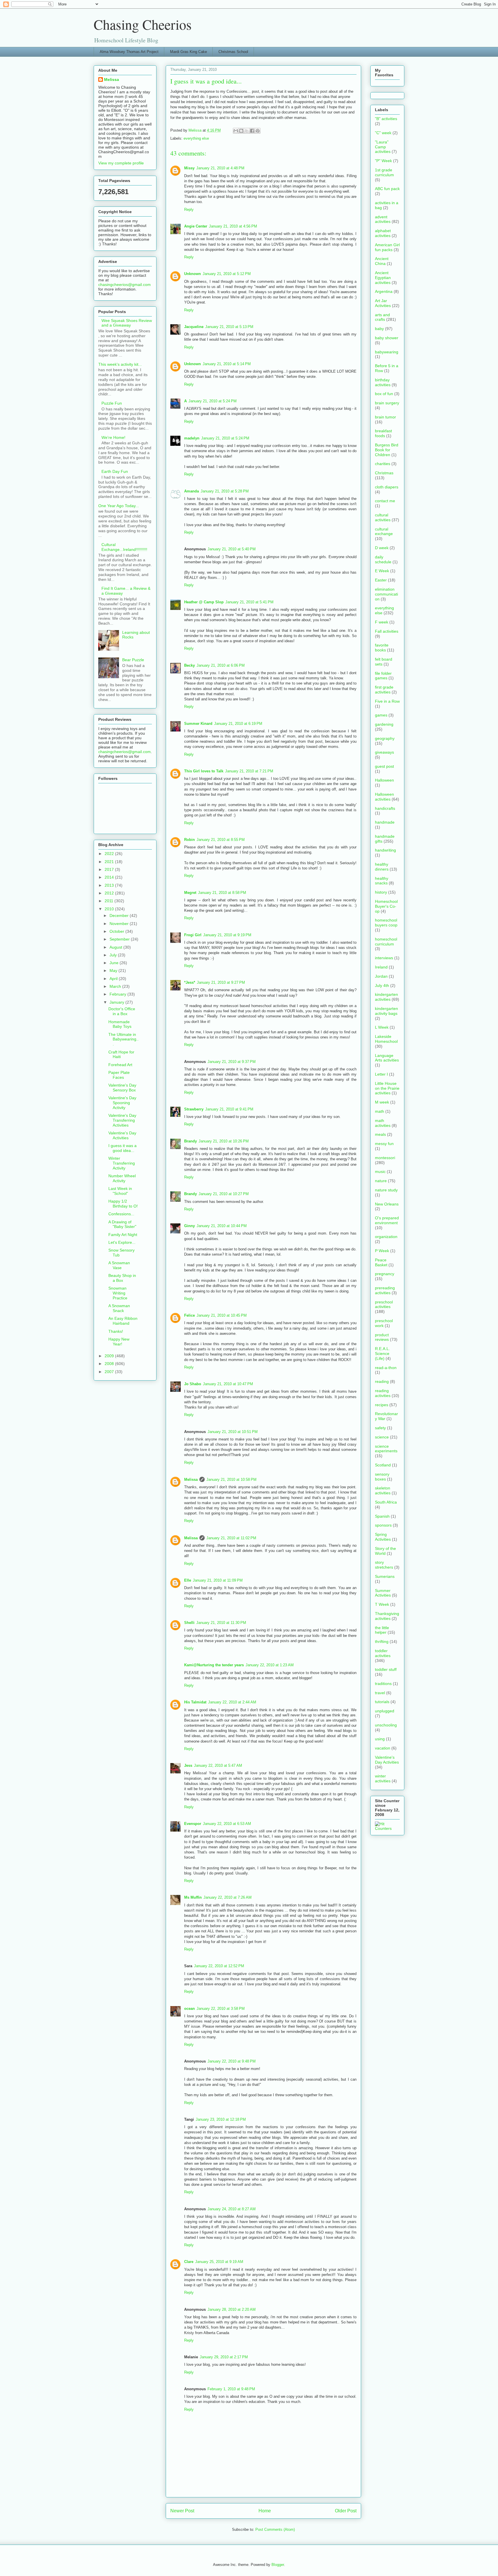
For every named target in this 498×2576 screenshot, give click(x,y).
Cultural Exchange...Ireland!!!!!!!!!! (124, 547)
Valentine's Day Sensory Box (122, 1088)
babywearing (387, 352)
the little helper (382, 1630)
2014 (110, 877)
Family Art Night (123, 1235)
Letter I (381, 1074)
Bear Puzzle (133, 660)
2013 (110, 885)
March (116, 986)
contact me (385, 501)
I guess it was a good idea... (122, 1148)
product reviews (382, 1337)
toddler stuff (386, 1669)
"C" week (383, 133)
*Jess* (190, 982)
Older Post (346, 2511)
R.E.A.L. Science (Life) (382, 1354)
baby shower (387, 338)
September (120, 939)
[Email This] (236, 131)
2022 (110, 854)
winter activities (383, 1778)
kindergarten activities (386, 997)
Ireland (381, 967)
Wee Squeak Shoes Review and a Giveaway (127, 323)
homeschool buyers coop (386, 923)
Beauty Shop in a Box (122, 1278)
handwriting (385, 850)
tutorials (382, 1702)
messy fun (384, 1144)
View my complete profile (121, 163)
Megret (190, 893)
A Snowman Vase (119, 1265)
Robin (189, 840)
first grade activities (384, 690)
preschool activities (384, 1304)
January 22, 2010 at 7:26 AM (228, 1897)
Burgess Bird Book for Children (387, 450)
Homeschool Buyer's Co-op (386, 906)
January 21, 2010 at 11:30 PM (221, 1623)
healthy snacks (382, 881)
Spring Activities (383, 1537)
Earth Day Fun (115, 471)
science (382, 1437)
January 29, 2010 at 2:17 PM (224, 2357)
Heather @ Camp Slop (204, 602)
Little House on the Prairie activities (387, 1088)
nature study (386, 1190)
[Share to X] (247, 131)
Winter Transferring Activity (122, 1163)
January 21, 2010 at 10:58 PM (231, 1480)
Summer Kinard (198, 724)
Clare (189, 2262)
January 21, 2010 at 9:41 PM (229, 1109)
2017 (110, 869)
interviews (384, 958)
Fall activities (387, 631)
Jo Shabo (193, 1384)
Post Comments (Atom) (275, 2529)
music (380, 1172)
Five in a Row (387, 701)
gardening (384, 724)
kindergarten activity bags (386, 1011)
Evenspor (193, 1824)
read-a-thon (386, 1368)
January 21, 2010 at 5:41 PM (249, 602)
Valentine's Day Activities (122, 1135)
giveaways (384, 752)
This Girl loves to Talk (204, 771)
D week (382, 548)
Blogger (278, 2565)
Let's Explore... (122, 1242)
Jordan (381, 976)
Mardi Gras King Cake (188, 52)
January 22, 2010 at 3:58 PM (221, 2009)
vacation (383, 1748)
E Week (382, 571)
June (115, 963)
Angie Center (196, 226)
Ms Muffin (193, 1897)
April (114, 979)
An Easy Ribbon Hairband (123, 1321)
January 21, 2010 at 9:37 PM (232, 1062)
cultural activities (383, 517)
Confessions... (121, 1214)
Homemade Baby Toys (120, 1024)
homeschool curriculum (386, 942)
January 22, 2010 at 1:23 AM (270, 1665)
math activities (383, 1123)
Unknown (193, 274)
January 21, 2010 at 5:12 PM (227, 274)
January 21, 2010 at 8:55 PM (221, 840)
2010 (110, 909)
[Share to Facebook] (252, 131)
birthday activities (383, 382)
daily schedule (383, 559)
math (380, 1111)
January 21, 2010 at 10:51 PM (233, 1432)
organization (386, 1237)
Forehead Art (120, 1065)
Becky (189, 665)
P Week (382, 1251)
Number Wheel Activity (122, 1178)
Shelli (189, 1623)
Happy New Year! (119, 1342)
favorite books (382, 648)
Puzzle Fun (112, 403)
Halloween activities (384, 797)
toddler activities (383, 1653)
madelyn (192, 438)
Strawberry (194, 1109)
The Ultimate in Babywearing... (123, 1039)
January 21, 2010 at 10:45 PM (222, 1315)
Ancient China (382, 261)
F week (382, 622)
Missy (189, 168)
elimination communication (386, 594)
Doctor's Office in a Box (122, 1011)
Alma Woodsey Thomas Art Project (129, 52)
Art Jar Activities (383, 303)
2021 (110, 862)
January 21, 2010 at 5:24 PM (213, 401)
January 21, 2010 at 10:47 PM (228, 1384)
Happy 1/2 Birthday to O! (123, 1204)
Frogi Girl (193, 935)
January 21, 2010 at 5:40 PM (232, 549)
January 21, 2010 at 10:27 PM (224, 1194)
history (381, 892)
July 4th (382, 985)
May (114, 970)
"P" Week (383, 161)
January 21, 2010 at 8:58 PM (222, 893)
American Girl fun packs (387, 247)
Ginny (189, 1226)
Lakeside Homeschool (386, 1039)
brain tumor (385, 417)
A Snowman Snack (119, 1308)
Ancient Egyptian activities (383, 278)
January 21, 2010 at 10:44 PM (222, 1226)
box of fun (384, 394)
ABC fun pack (387, 189)
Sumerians (385, 1576)
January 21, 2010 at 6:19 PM (238, 724)
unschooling (386, 1725)
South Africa (386, 1502)
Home (265, 2511)
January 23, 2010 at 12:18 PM (221, 2119)
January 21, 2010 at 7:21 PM (249, 771)
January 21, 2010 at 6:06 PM (221, 665)
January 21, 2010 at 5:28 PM (225, 491)
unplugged (385, 1711)
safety (380, 1428)
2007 (110, 1372)
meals (380, 1134)
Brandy (190, 1141)
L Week (382, 1027)
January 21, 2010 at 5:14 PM (227, 364)
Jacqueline (194, 327)
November (120, 924)
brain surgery (387, 403)
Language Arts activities (387, 1058)
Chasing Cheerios (143, 24)
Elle (188, 1580)
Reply (189, 210)
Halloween (384, 780)
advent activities (383, 219)
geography (385, 738)
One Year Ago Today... (119, 506)
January (117, 1002)
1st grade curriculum (384, 172)
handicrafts (385, 808)
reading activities (383, 1393)
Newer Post (182, 2511)
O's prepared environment (387, 1220)
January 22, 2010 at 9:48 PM (232, 2061)
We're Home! (113, 437)
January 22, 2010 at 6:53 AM (227, 1824)
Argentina (384, 291)
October (117, 931)
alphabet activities (383, 233)
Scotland (383, 1465)
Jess (188, 1765)
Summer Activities (383, 1593)
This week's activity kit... (120, 364)
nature (381, 1181)
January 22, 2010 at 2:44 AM (232, 1702)
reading (382, 1381)
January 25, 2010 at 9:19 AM (219, 2262)
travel (380, 1693)
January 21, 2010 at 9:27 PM (221, 982)
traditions (383, 1684)
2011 (110, 901)
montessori (385, 1158)
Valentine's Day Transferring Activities (122, 1120)
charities (383, 464)
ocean (189, 2009)
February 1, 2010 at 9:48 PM (231, 2389)
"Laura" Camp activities (383, 147)
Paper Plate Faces (119, 1075)
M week (382, 1102)
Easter (381, 580)
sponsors (383, 1525)
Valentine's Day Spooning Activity (122, 1103)
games (381, 715)
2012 (110, 893)
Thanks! (116, 1331)
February (118, 994)
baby (379, 329)
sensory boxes (382, 1477)
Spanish (382, 1516)
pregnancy (385, 1274)
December (120, 915)
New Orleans (387, 1204)
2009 (110, 1356)
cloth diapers (387, 487)
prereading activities (385, 1290)
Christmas (384, 473)
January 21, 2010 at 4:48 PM (220, 168)
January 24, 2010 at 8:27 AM (232, 2209)
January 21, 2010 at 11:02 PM (231, 1538)
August (116, 947)
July (114, 955)
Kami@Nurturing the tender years (214, 1665)
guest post (384, 766)
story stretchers (384, 1565)
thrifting (382, 1641)
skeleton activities (383, 1490)
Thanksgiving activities (387, 1616)
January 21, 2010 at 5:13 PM (229, 327)
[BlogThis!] (241, 131)
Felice (189, 1315)
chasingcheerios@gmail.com (124, 285)
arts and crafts (382, 317)
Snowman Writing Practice (118, 1293)
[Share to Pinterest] (258, 131)
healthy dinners (382, 867)
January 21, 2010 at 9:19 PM (227, 935)
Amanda (192, 491)
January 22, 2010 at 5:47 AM (218, 1765)
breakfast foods (383, 433)
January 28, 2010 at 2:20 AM (232, 2309)
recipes (382, 1405)
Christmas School (233, 52)
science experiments (386, 1449)
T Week (382, 1604)
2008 (110, 1364)
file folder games (383, 676)
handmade (385, 822)
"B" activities (386, 119)
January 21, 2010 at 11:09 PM (218, 1580)
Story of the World (385, 1551)
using (380, 1739)
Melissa (191, 1480)
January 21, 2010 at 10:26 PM (224, 1141)
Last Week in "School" (120, 1191)
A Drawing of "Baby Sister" (122, 1224)
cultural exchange (384, 531)
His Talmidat (195, 1702)
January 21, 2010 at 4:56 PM (233, 226)
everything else (196, 138)
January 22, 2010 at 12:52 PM (219, 1966)
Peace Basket (381, 1262)
